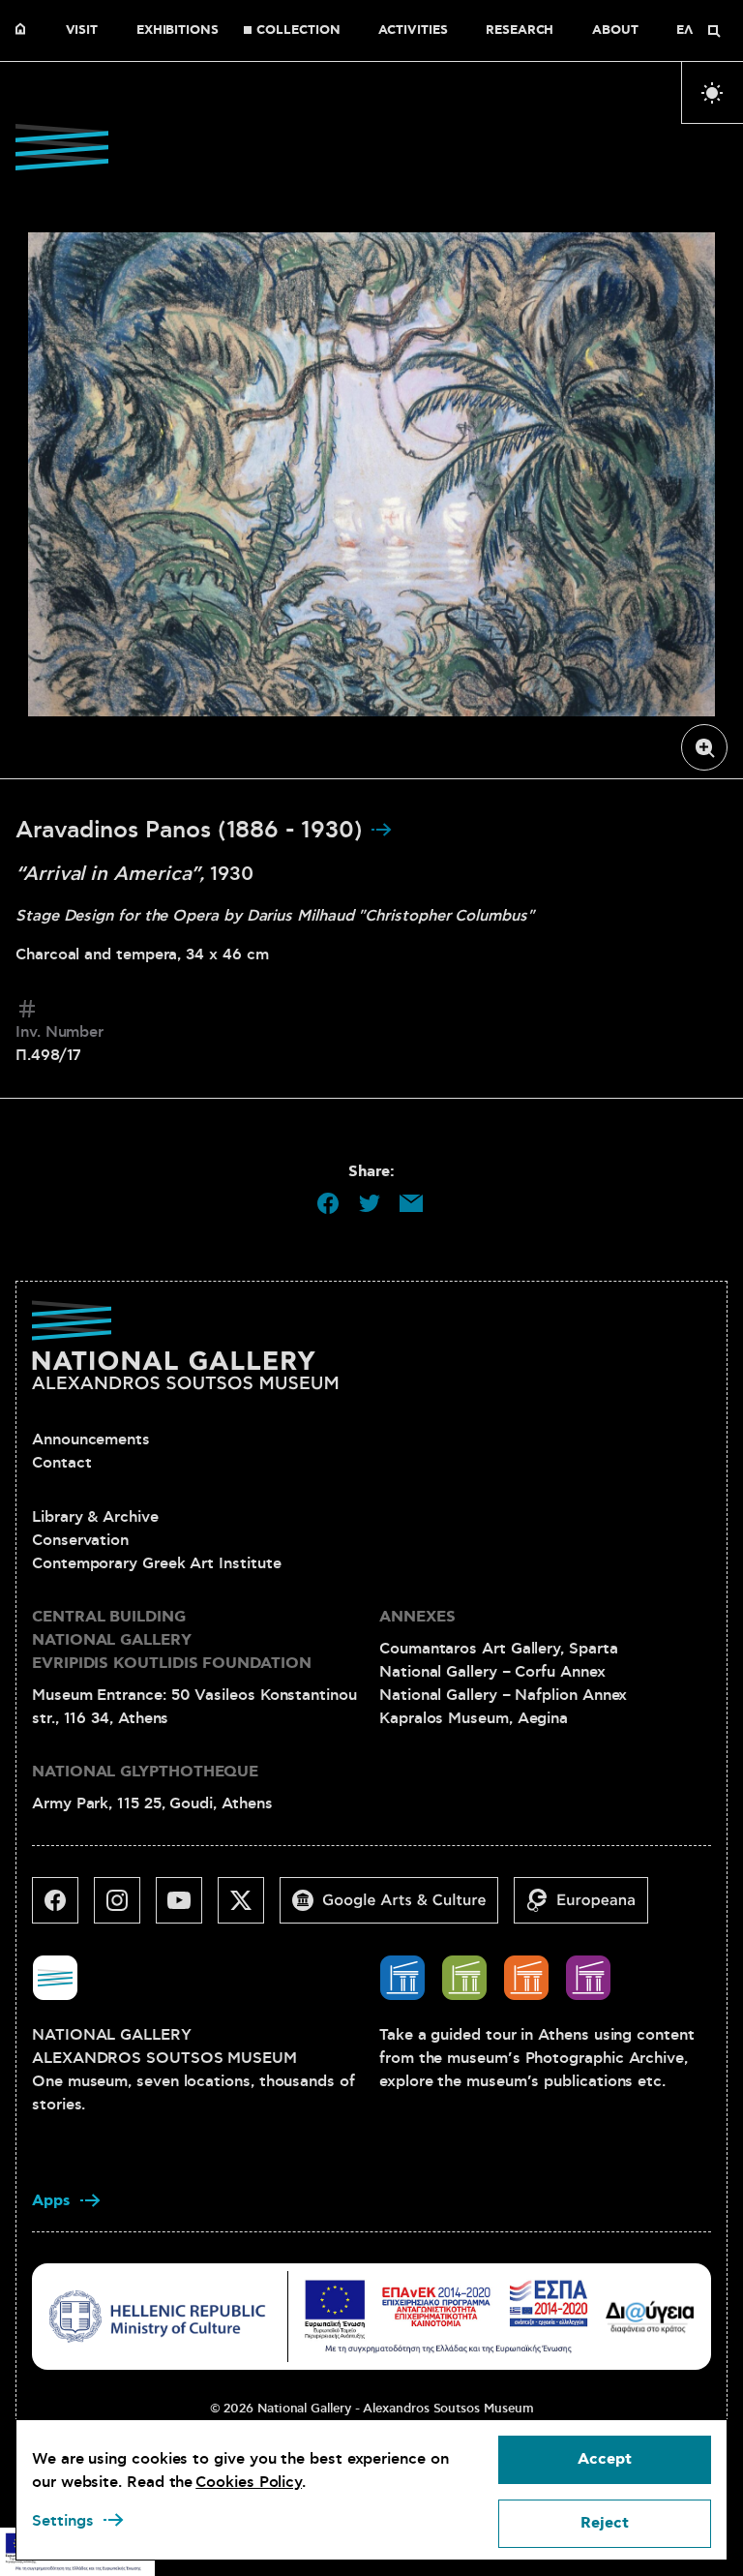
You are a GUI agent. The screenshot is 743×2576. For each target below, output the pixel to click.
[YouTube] (187, 1908)
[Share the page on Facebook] (328, 1203)
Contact (61, 1463)
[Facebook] (63, 1908)
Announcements (91, 1440)
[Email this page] (411, 1203)
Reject (605, 2523)
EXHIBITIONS (178, 31)
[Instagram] (125, 1908)
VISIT (82, 31)
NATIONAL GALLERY (25, 31)
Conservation (80, 1540)
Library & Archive (95, 1517)
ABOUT (615, 31)
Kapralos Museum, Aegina (474, 1718)
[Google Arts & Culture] (397, 1908)
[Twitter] (249, 1908)
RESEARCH (520, 31)
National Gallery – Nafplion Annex (503, 1695)
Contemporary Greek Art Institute (156, 1563)
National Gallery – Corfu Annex (492, 1672)
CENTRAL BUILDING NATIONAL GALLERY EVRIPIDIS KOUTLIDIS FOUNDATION (172, 1640)
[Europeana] (589, 1908)
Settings (63, 2521)
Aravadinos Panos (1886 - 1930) (193, 831)
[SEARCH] (714, 31)
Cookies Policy (249, 2482)
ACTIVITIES (413, 31)
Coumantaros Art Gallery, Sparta (499, 1649)
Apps (51, 2201)
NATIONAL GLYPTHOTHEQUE (145, 1772)
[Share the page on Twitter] (370, 1203)
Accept (605, 2459)
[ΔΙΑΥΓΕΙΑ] (650, 2316)
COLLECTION (298, 31)
